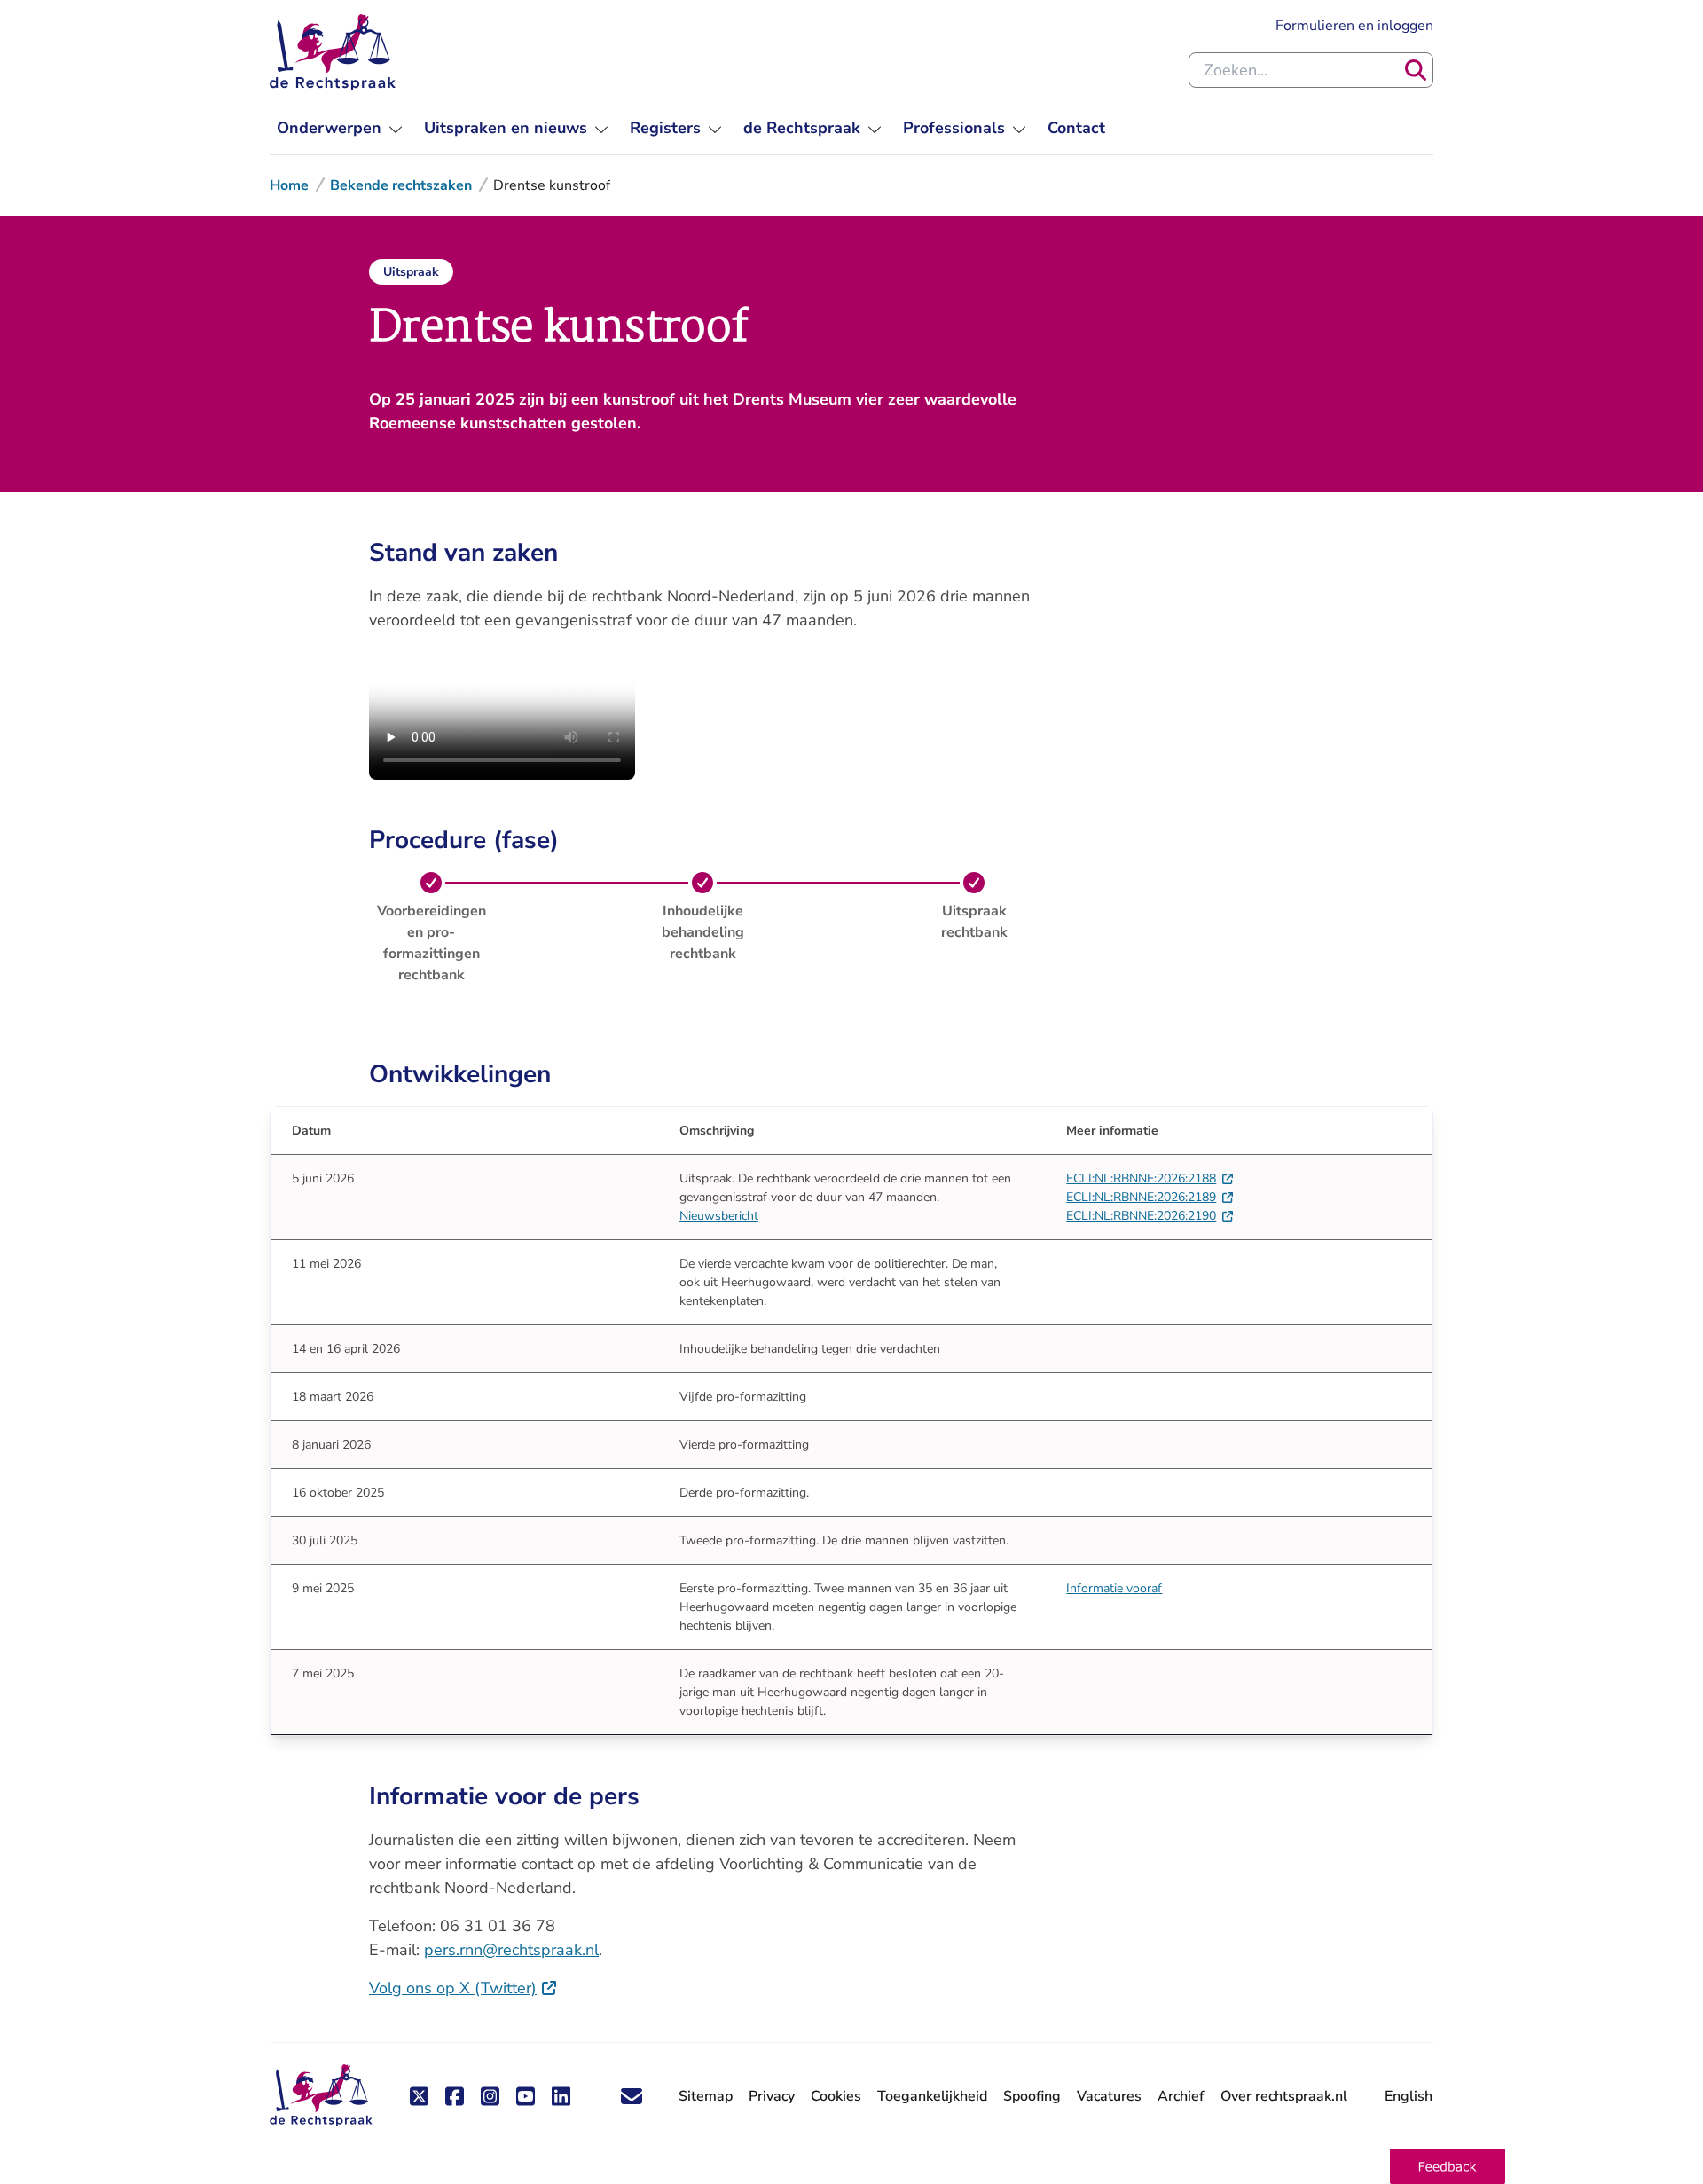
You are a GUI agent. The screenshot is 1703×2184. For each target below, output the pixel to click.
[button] (1448, 2166)
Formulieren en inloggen (1354, 25)
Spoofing (1032, 2096)
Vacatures (1109, 2097)
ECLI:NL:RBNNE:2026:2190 (1150, 1216)
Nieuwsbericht (719, 1216)
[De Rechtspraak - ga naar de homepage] (333, 52)
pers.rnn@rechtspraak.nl (511, 1950)
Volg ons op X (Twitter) (463, 1988)
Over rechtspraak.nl (1284, 2096)
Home (289, 185)
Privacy (772, 2096)
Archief (1181, 2096)
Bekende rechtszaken (401, 185)
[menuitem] (340, 128)
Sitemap (706, 2096)
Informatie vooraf (1114, 1588)
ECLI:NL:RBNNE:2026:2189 (1150, 1197)
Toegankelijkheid (932, 2096)
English (1409, 2096)
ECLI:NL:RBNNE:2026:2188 (1150, 1178)
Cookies (836, 2096)
